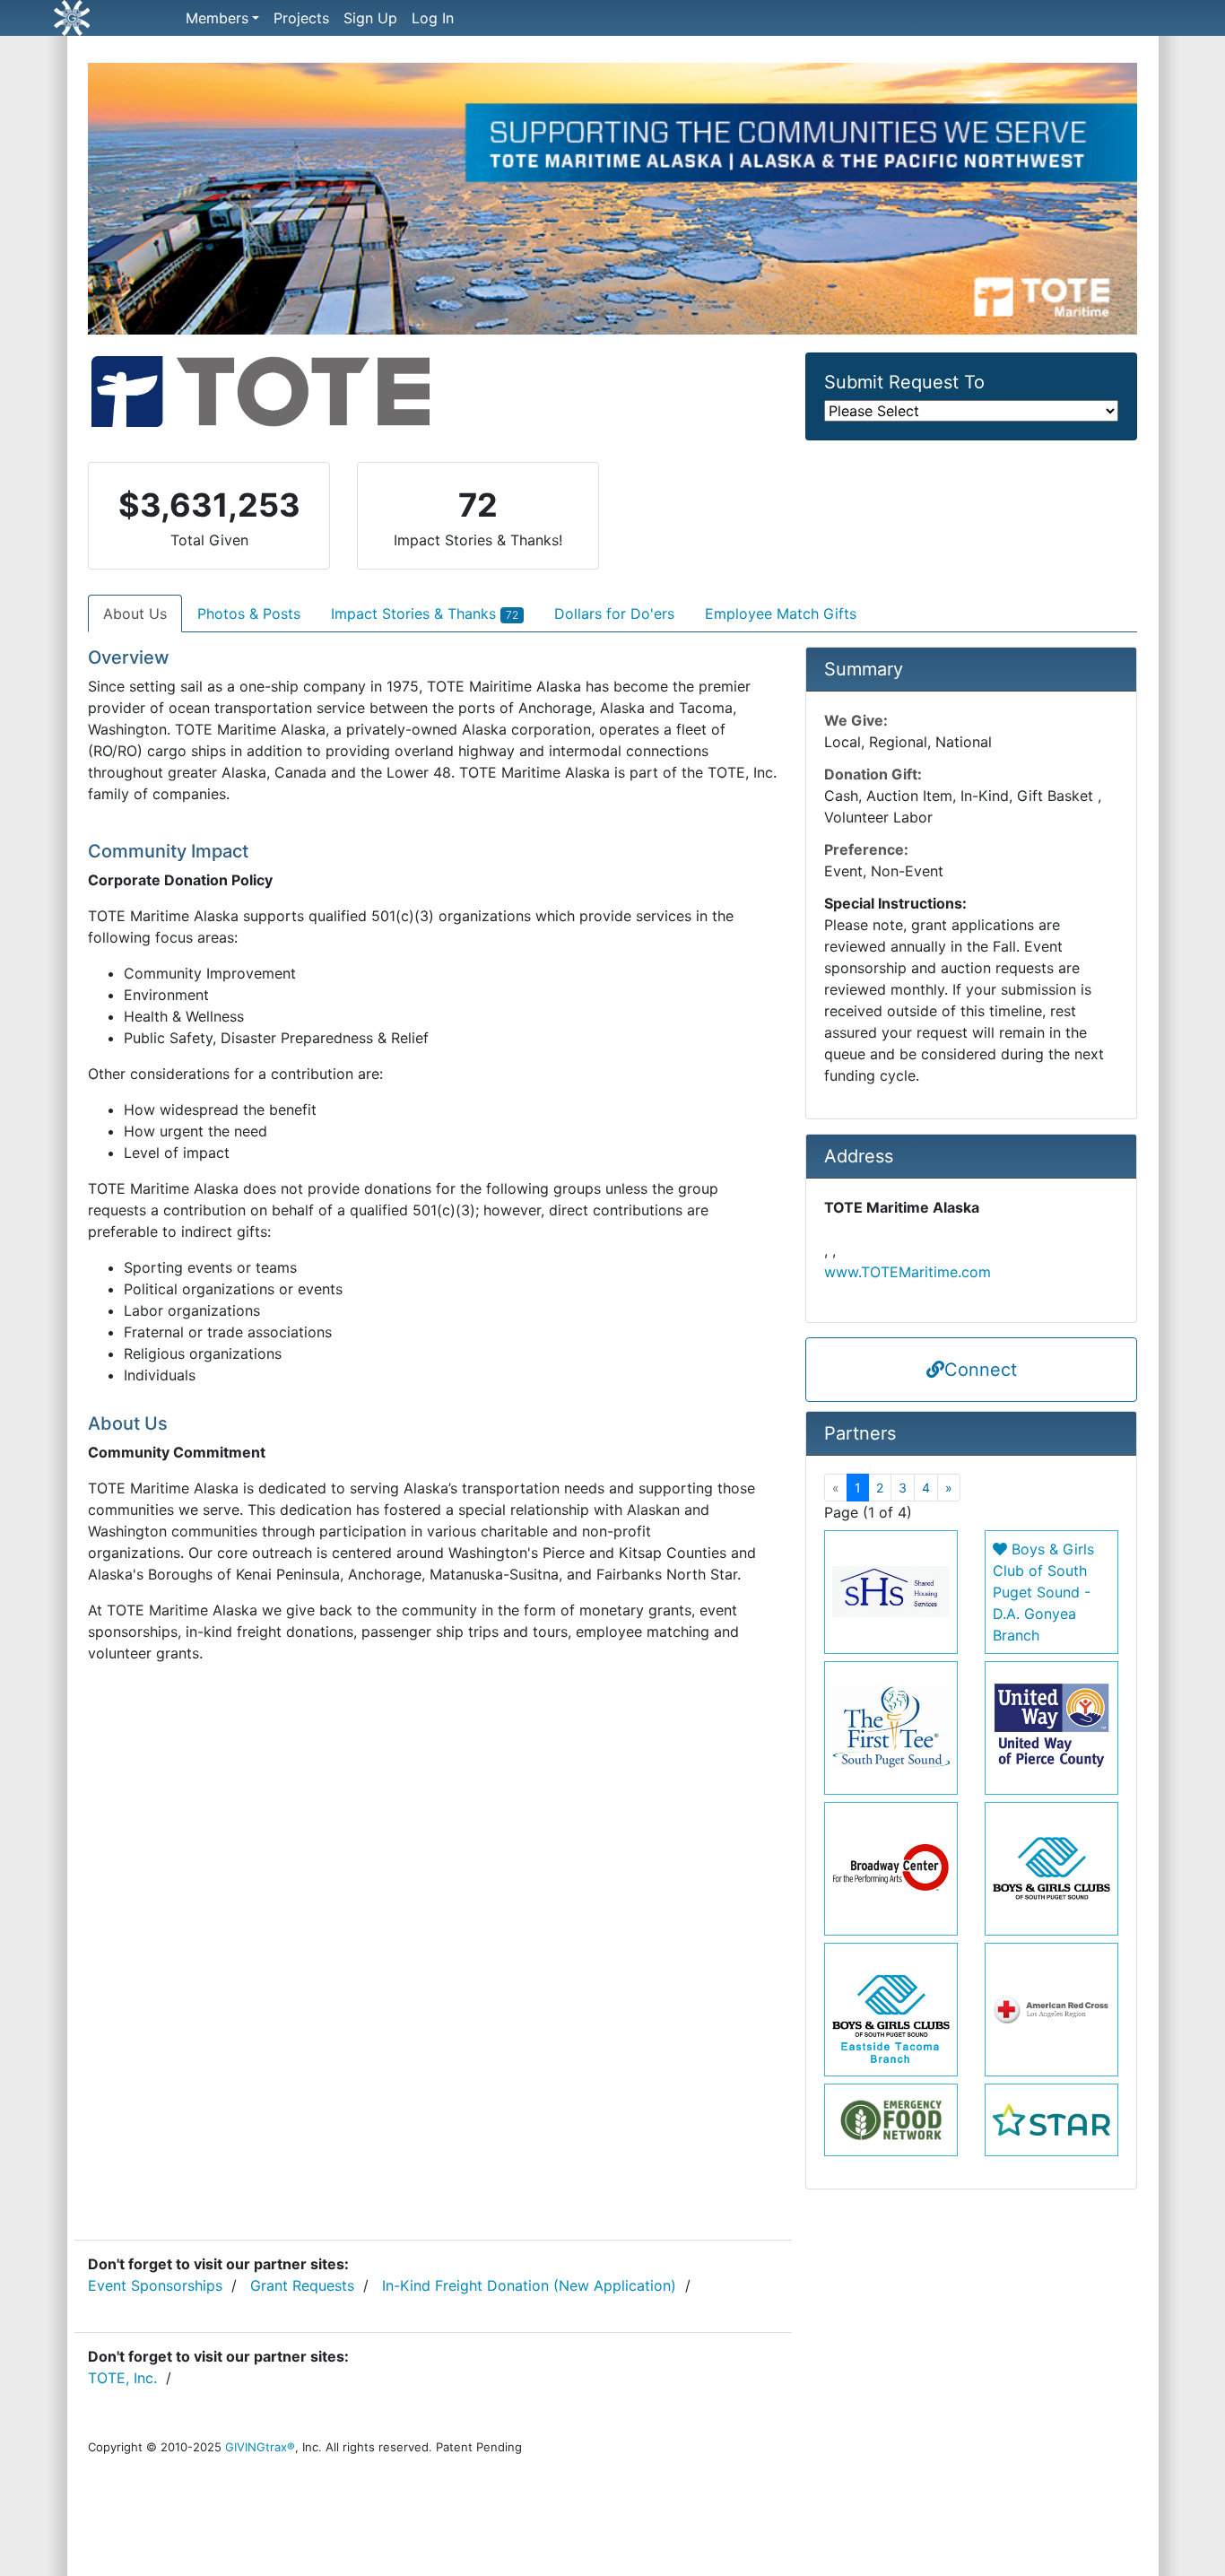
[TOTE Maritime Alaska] (612, 206)
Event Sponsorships (155, 2285)
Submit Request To (904, 382)
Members (217, 18)
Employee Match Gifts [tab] (781, 614)
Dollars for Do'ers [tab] (614, 614)
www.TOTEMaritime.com (908, 1272)
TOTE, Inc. (122, 2378)
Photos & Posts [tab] (249, 614)
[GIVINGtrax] (133, 18)
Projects (301, 18)
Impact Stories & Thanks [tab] (425, 614)
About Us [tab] (135, 614)
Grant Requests (302, 2285)
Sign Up (370, 18)
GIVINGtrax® (260, 2447)
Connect (981, 1370)
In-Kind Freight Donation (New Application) (529, 2285)
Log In (433, 18)
